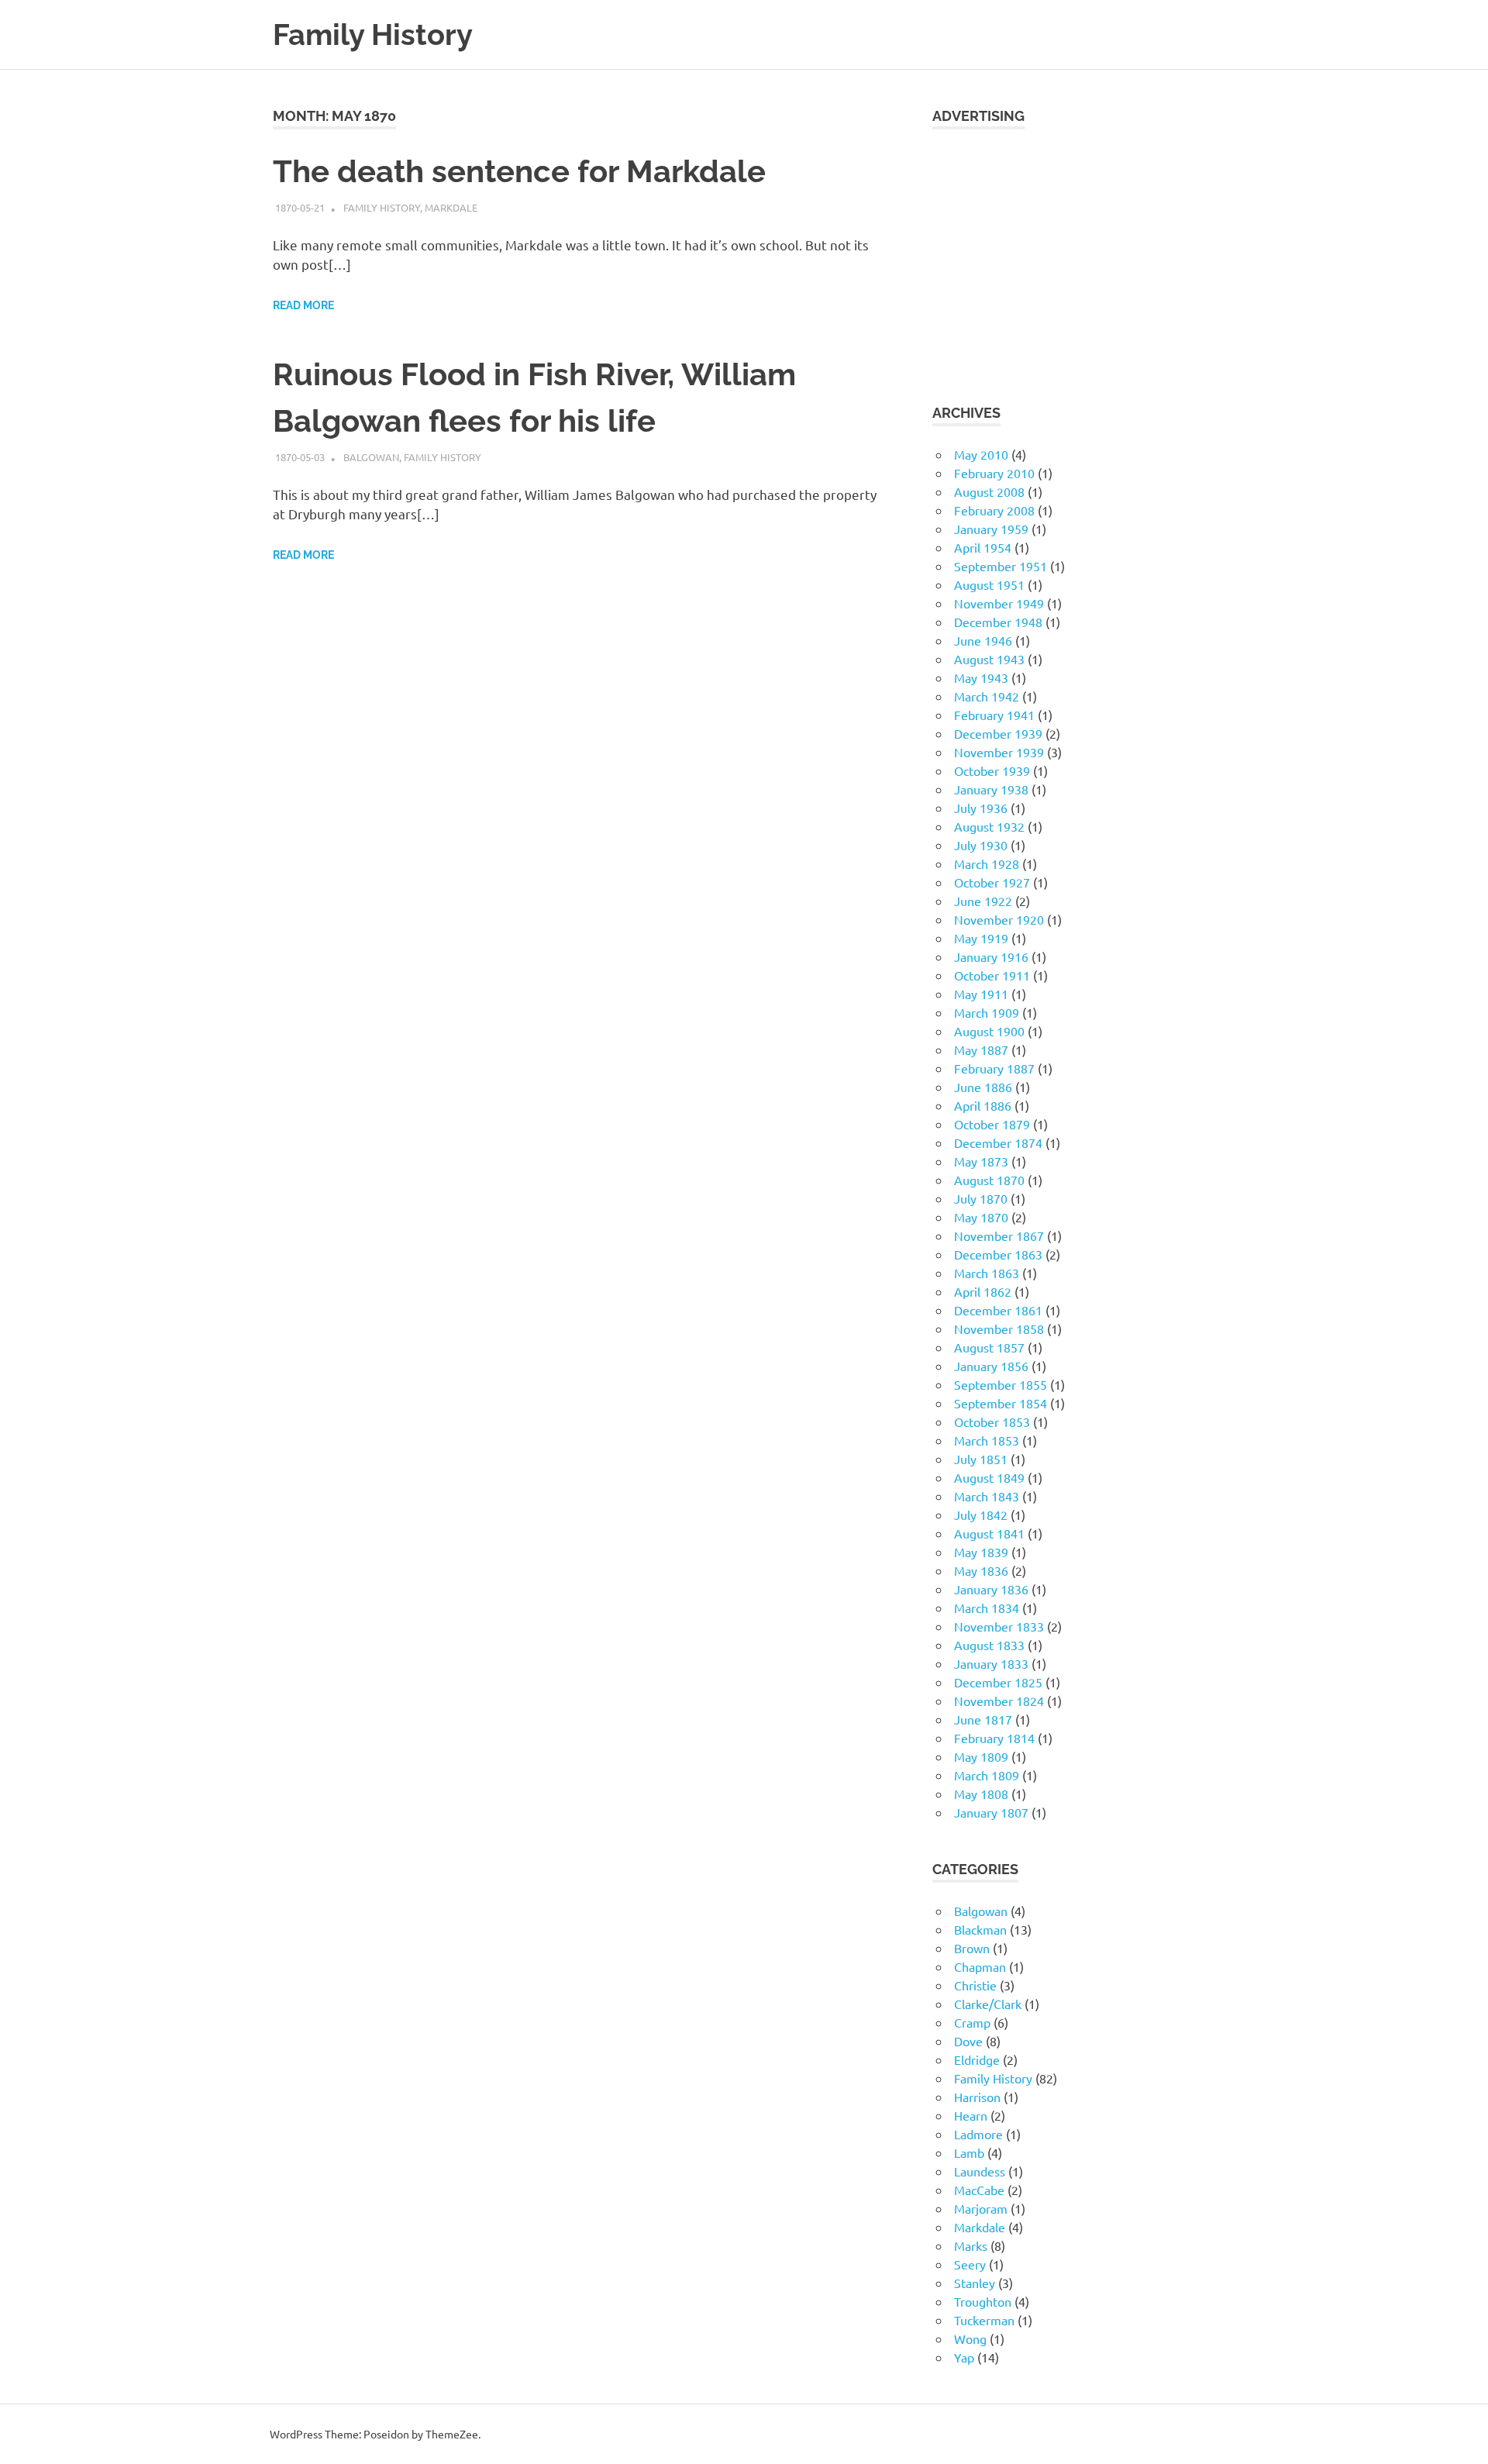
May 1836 (981, 1570)
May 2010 (981, 454)
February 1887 (994, 1068)
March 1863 (987, 1273)
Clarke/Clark (988, 2004)
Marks (971, 2245)
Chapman (980, 1966)
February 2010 (994, 473)
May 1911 (981, 994)
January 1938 (991, 789)
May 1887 (981, 1049)
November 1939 (999, 752)
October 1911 (992, 975)
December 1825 (998, 1682)
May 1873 (981, 1161)
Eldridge (977, 2059)
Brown (972, 1948)
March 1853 (987, 1440)
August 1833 (989, 1645)
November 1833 (999, 1626)
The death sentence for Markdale (519, 171)
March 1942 (987, 696)
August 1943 (989, 659)
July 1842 (981, 1515)
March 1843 (987, 1496)
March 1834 (987, 1608)
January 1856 (991, 1366)
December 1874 (998, 1142)
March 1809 (987, 1775)
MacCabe (979, 2190)
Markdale (451, 207)
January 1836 (991, 1589)
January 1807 (991, 1812)
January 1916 (991, 956)
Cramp (972, 2022)
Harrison (977, 2097)
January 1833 (991, 1663)
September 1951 (1001, 566)
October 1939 (992, 770)
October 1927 (992, 882)
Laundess (980, 2171)
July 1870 (981, 1198)
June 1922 (983, 901)
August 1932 (989, 826)
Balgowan (371, 457)
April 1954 (983, 547)
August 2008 (989, 491)
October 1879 (992, 1124)
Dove (968, 2041)
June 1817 (983, 1719)
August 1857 (989, 1347)
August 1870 (989, 1180)
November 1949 (999, 603)
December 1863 (998, 1254)
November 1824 (999, 1701)
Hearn (971, 2115)
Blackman (980, 1929)
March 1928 (987, 863)
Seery (970, 2264)
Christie (975, 1985)
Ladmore (978, 2134)
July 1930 (981, 845)
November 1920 (999, 919)
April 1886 (983, 1105)
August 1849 (989, 1477)
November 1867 (999, 1235)
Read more (303, 305)
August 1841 (989, 1533)
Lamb (969, 2152)
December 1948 (998, 622)
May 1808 (981, 1794)
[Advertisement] (1074, 257)
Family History (373, 34)
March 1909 (987, 1012)
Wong (970, 2338)
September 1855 (1001, 1384)
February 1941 (994, 715)
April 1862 (983, 1291)
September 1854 (1001, 1403)
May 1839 (981, 1552)
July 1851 (981, 1459)
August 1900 (989, 1031)
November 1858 (999, 1328)
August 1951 (989, 584)
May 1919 (981, 938)
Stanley (975, 2283)
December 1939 (998, 733)
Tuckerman (984, 2320)
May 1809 (981, 1756)
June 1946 (983, 640)
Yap (964, 2357)
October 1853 (992, 1422)
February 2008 (994, 510)
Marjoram (981, 2208)
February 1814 (994, 1738)
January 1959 (991, 529)
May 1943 (981, 677)
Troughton (983, 2301)
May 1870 (981, 1217)
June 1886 (983, 1087)
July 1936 (981, 808)
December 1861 (998, 1310)
